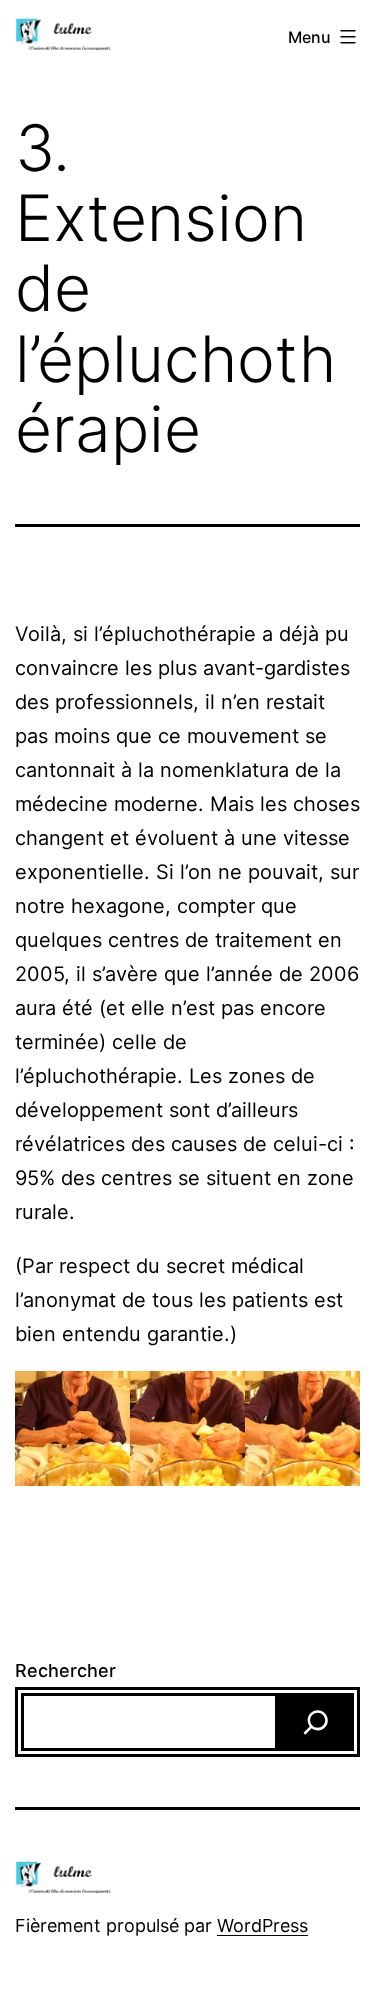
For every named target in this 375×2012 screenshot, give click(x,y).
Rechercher (65, 1670)
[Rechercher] (316, 1722)
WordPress (262, 1925)
